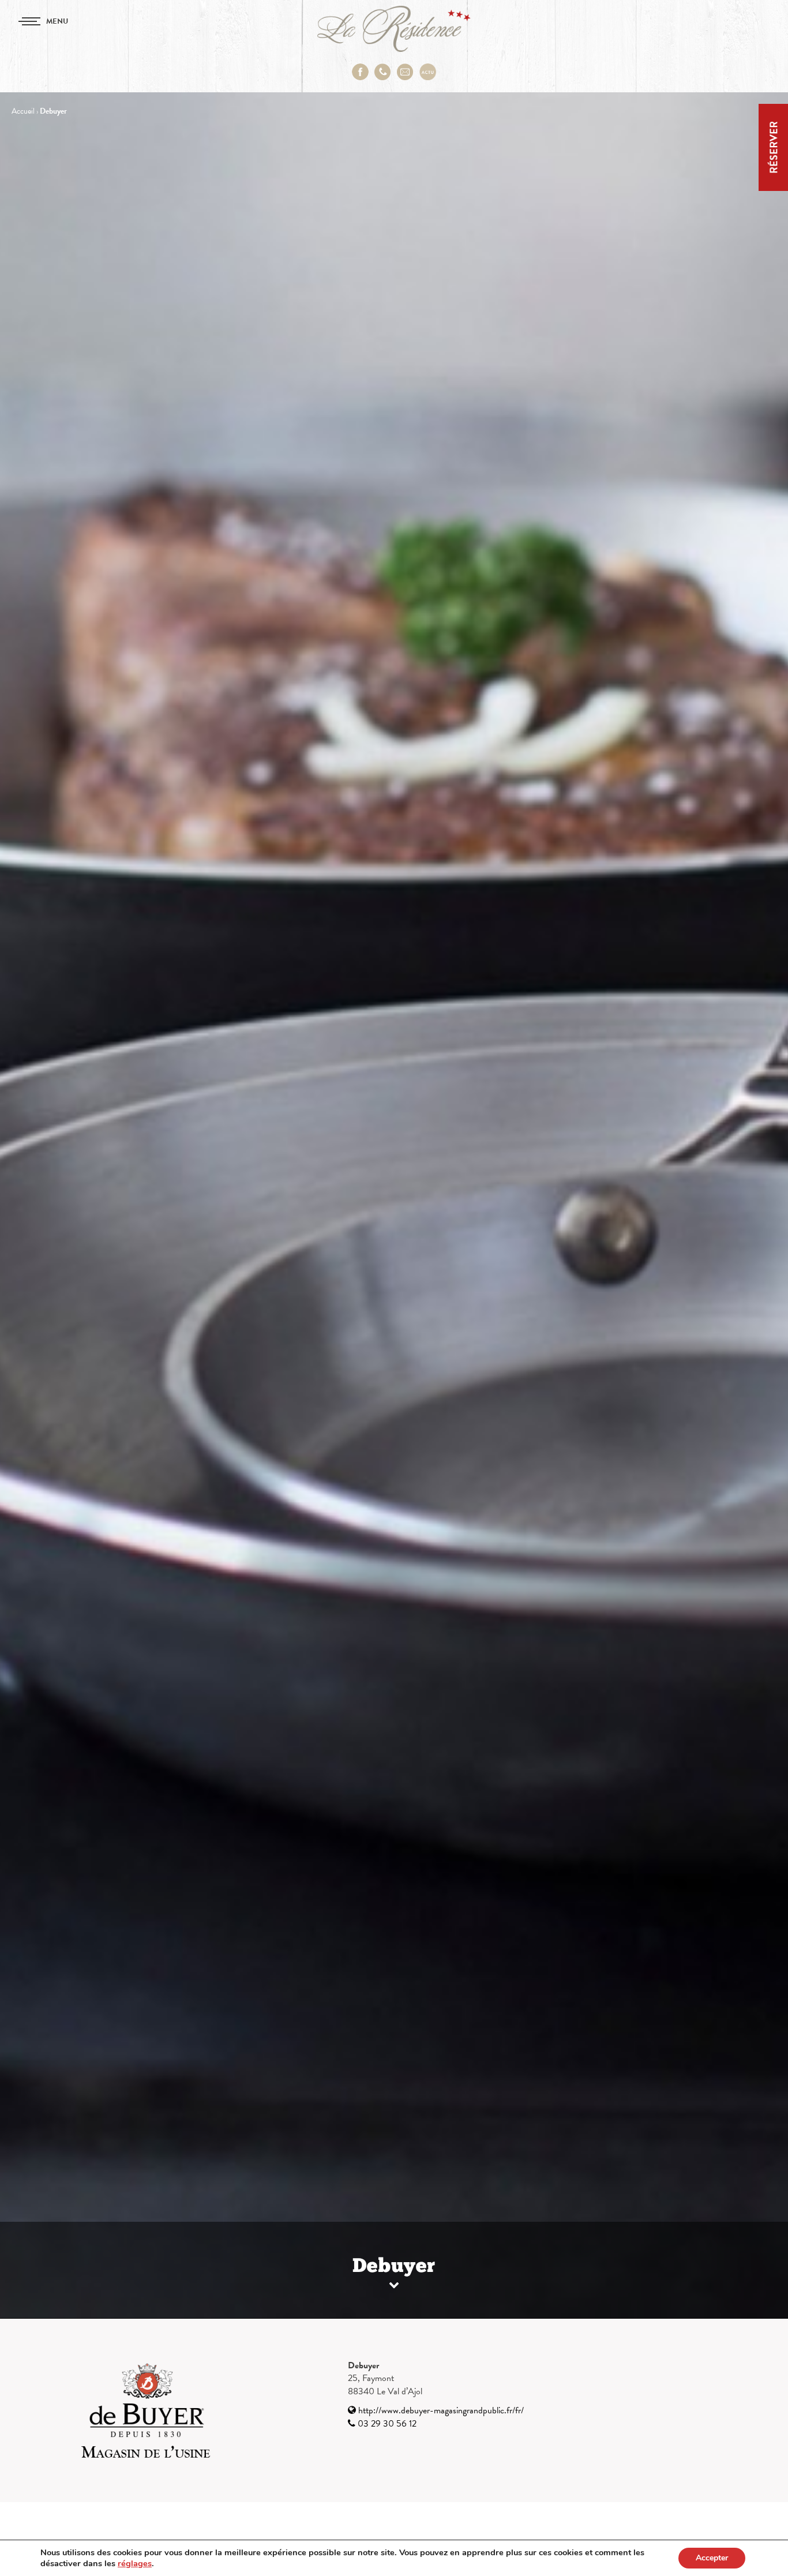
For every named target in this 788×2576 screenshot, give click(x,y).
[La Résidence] (394, 29)
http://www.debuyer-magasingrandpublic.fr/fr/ (440, 2410)
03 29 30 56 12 (386, 2424)
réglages (135, 2563)
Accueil (23, 111)
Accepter (712, 2558)
